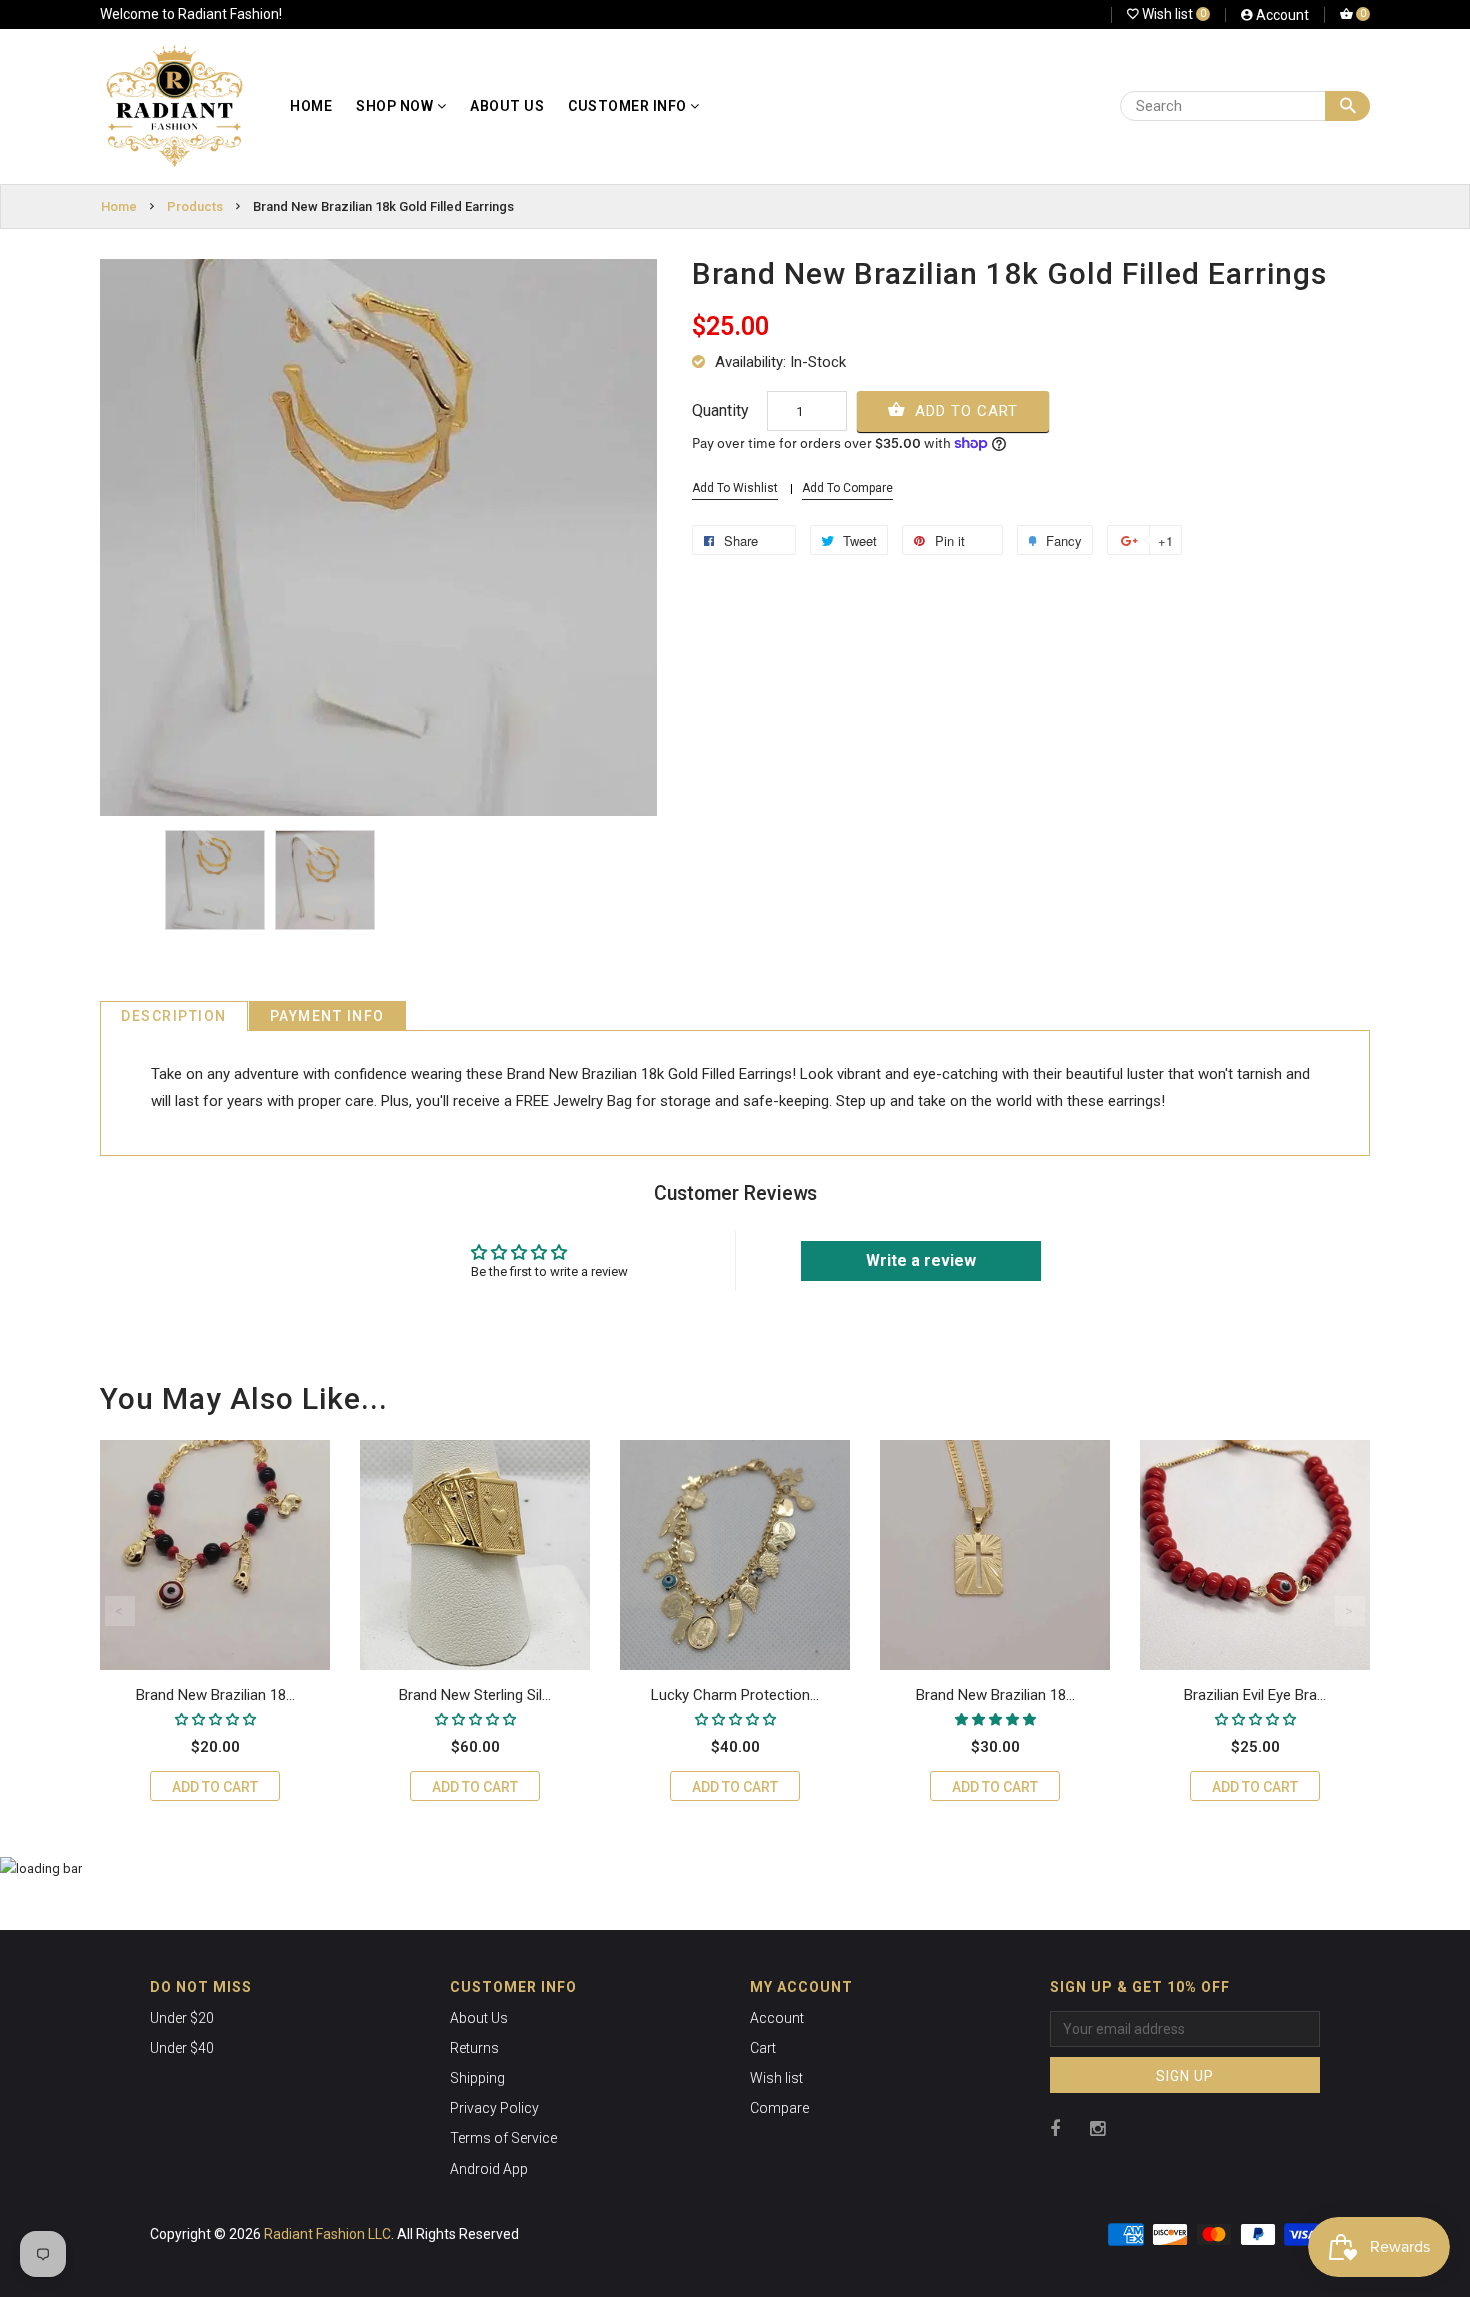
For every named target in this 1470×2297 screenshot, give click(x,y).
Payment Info (327, 1016)
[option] (215, 880)
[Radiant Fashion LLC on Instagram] (1097, 2128)
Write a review (921, 1260)
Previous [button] (120, 1611)
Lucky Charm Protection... (735, 1695)
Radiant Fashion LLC (327, 2234)
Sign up (1185, 2076)
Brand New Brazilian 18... (215, 1695)
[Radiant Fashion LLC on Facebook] (1055, 2128)
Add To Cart (964, 411)
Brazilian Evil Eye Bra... (1255, 1695)
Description (174, 1016)
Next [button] (1350, 1611)
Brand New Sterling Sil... (475, 1695)
